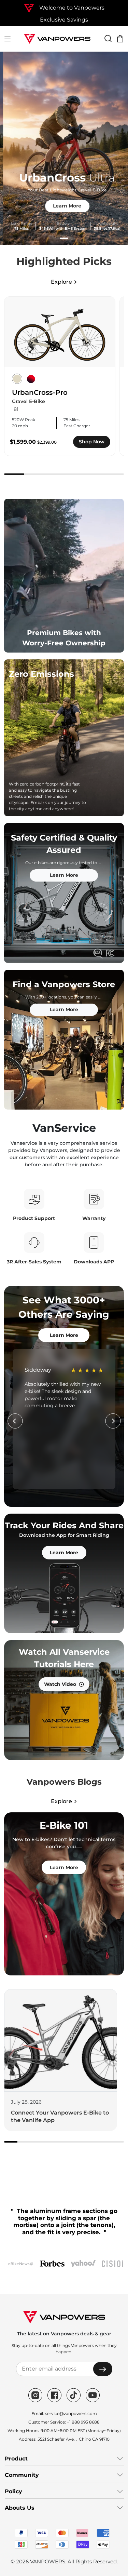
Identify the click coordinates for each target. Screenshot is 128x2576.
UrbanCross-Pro (40, 392)
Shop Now (92, 442)
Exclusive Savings (64, 20)
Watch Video (60, 1684)
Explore (61, 282)
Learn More (64, 206)
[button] (64, 238)
